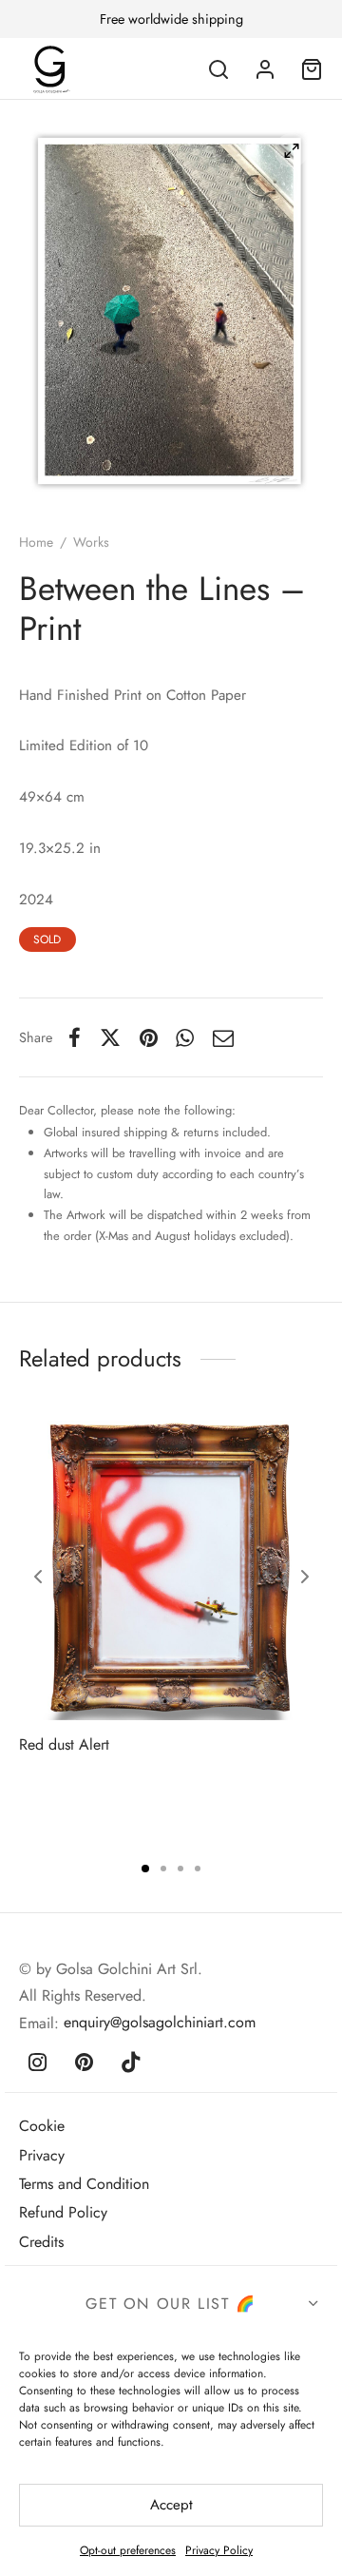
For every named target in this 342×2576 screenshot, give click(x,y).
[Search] (218, 69)
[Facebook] (75, 1037)
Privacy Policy (219, 2550)
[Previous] (38, 1577)
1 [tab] (145, 1869)
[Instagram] (38, 2063)
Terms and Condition (84, 2184)
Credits (41, 2242)
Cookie (42, 2126)
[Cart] (312, 69)
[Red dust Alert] (171, 1568)
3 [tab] (180, 1869)
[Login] (265, 69)
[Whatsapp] (186, 1037)
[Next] (305, 1577)
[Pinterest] (149, 1037)
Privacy (42, 2155)
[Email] (223, 1037)
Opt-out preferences (128, 2550)
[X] (110, 1037)
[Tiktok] (132, 2063)
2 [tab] (163, 1869)
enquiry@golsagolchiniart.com (160, 2022)
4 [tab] (198, 1869)
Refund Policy (63, 2212)
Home (36, 542)
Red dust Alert (64, 1744)
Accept (171, 2505)
